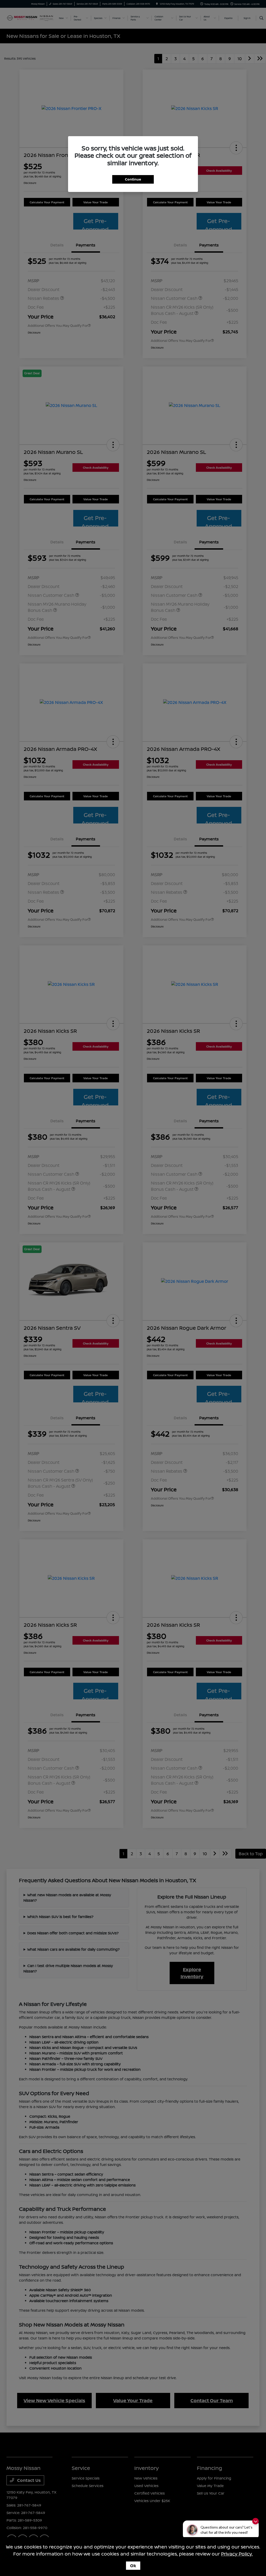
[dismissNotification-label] (255, 2521)
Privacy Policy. (237, 2554)
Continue (133, 179)
